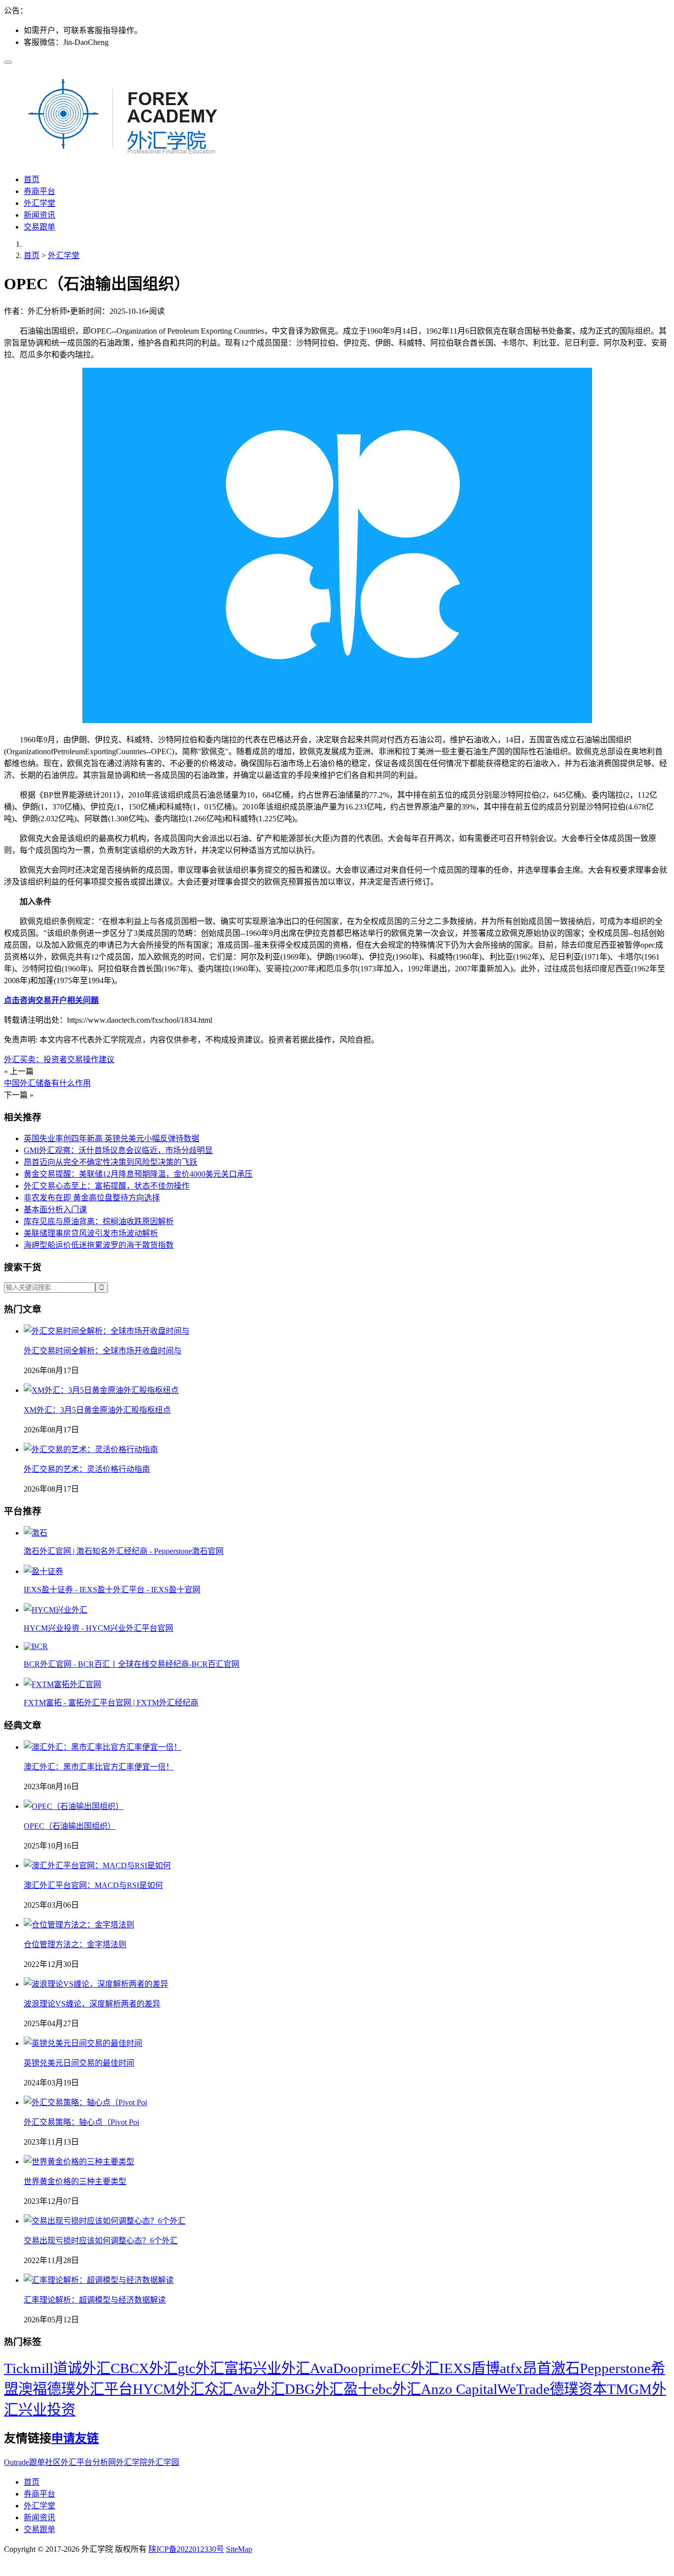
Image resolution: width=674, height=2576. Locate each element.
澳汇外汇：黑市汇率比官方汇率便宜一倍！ (99, 1767)
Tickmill (29, 2368)
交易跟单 (39, 227)
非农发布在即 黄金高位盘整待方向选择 (92, 1198)
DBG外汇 (314, 2389)
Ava (321, 2368)
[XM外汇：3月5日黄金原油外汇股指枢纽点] (101, 1390)
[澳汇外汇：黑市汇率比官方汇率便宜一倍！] (103, 1747)
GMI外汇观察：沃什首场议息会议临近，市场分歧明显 (118, 1150)
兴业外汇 (281, 2368)
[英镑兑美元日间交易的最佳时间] (83, 2043)
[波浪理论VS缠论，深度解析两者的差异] (96, 1984)
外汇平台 (104, 2389)
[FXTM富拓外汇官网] (62, 1684)
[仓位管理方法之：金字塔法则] (79, 1925)
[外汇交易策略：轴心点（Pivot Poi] (85, 2102)
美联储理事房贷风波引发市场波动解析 (91, 1233)
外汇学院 (132, 2462)
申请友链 (75, 2438)
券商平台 (39, 191)
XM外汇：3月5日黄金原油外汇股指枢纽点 (97, 1410)
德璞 (61, 2389)
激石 (565, 2368)
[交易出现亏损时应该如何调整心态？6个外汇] (105, 2221)
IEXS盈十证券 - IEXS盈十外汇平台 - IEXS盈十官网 (112, 1590)
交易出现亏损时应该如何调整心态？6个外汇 (101, 2241)
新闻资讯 (39, 215)
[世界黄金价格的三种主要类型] (79, 2162)
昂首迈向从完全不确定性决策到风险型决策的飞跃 (111, 1162)
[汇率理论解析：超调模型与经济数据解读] (99, 2280)
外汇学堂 (39, 203)
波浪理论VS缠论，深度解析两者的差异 (92, 2004)
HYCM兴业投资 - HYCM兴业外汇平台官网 (98, 1628)
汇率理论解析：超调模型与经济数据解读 (95, 2300)
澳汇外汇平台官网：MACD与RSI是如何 (93, 1885)
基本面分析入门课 (55, 1210)
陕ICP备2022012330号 (186, 2549)
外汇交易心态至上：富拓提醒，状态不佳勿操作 (107, 1186)
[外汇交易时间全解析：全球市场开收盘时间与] (107, 1331)
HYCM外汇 (168, 2389)
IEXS (455, 2368)
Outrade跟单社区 (32, 2462)
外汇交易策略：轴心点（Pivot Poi (81, 2122)
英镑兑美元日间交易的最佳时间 (79, 2063)
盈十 (358, 2389)
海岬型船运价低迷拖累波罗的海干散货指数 (99, 1245)
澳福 (33, 2389)
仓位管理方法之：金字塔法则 (75, 1944)
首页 (32, 179)
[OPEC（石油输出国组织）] (74, 1806)
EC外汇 (416, 2368)
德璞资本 (578, 2389)
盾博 (486, 2368)
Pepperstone (615, 2368)
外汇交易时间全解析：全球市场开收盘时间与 (103, 1351)
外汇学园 (163, 2462)
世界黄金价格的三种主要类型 (75, 2181)
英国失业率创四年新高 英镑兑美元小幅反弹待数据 (112, 1138)
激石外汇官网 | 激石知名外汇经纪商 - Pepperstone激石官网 (124, 1551)
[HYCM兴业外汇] (56, 1610)
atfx (511, 2368)
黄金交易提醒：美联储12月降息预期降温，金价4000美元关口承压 (138, 1174)
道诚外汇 (82, 2368)
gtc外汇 (201, 2368)
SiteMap (239, 2549)
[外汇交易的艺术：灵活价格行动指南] (91, 1449)
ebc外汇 (396, 2389)
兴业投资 (47, 2410)
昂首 (537, 2368)
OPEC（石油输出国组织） (70, 1826)
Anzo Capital (459, 2389)
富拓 (238, 2368)
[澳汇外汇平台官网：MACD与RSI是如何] (97, 1865)
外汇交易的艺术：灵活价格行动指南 (87, 1469)
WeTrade (524, 2389)
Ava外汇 (259, 2389)
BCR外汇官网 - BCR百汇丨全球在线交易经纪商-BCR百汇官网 (131, 1664)
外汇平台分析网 (88, 2462)
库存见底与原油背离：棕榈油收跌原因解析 (99, 1221)
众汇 (219, 2389)
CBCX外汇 (144, 2368)
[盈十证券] (43, 1571)
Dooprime (363, 2368)
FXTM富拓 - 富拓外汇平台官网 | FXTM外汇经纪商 (111, 1703)
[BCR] (36, 1646)
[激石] (36, 1533)
